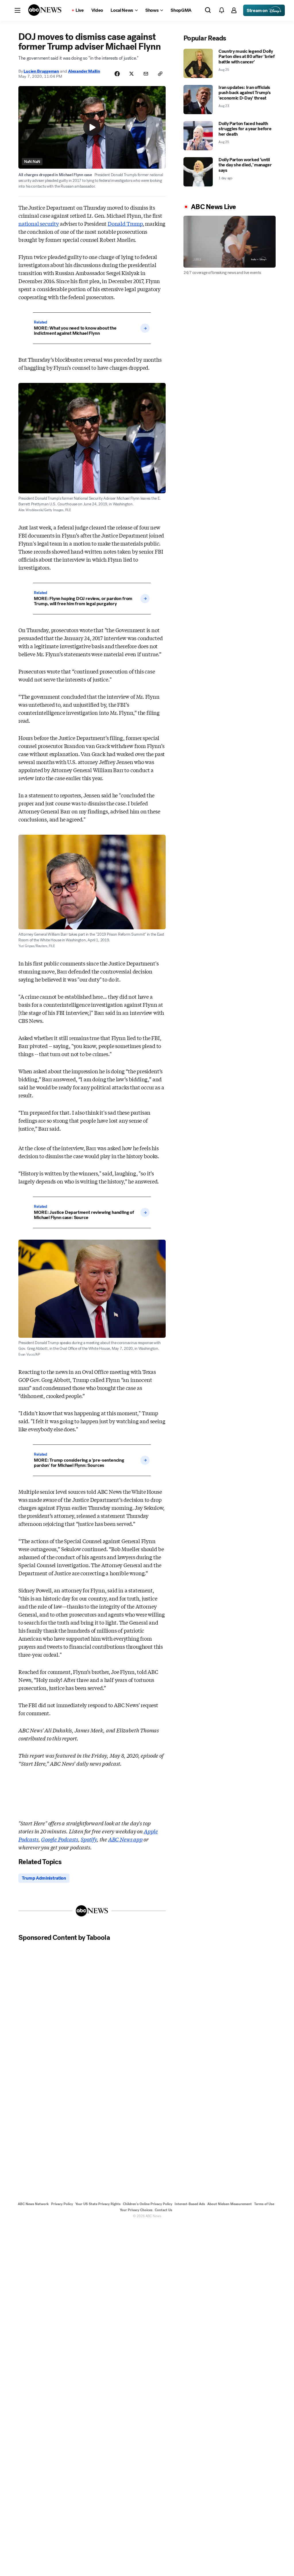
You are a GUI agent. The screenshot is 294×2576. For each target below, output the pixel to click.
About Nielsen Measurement (230, 2204)
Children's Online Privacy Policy (148, 2204)
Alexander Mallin (84, 71)
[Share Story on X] (131, 74)
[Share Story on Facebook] (117, 74)
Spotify (89, 1839)
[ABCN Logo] (45, 10)
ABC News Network (33, 2204)
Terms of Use (264, 2204)
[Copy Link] (160, 74)
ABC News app (125, 1839)
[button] (18, 10)
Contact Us (164, 2210)
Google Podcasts (59, 1839)
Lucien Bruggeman (41, 71)
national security (39, 223)
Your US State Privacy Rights (98, 2204)
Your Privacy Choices (136, 2210)
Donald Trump (125, 223)
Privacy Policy (62, 2204)
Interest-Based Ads (190, 2204)
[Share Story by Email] (146, 74)
